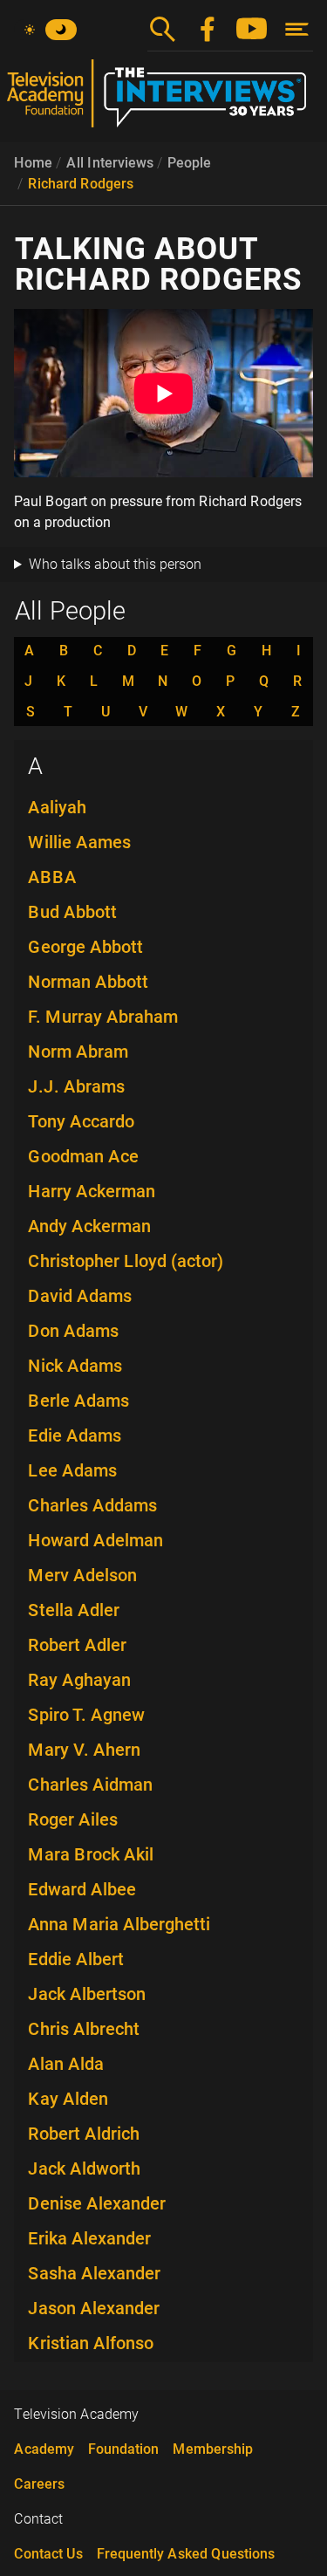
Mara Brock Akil (91, 1854)
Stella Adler (74, 1610)
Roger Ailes (73, 1819)
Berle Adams (78, 1401)
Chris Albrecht (84, 2029)
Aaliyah (57, 807)
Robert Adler (77, 1645)
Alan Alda (66, 2064)
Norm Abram (78, 1052)
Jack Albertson (87, 1994)
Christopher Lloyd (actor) (126, 1261)
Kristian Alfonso (91, 2343)
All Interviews (110, 163)
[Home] (163, 100)
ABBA (52, 877)
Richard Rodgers (81, 184)
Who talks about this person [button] (115, 564)
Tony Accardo (81, 1121)
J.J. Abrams (76, 1086)
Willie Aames (79, 842)
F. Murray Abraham (103, 1017)
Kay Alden (68, 2099)
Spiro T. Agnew (86, 1715)
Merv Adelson (82, 1575)
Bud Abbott (72, 912)
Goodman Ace (83, 1156)
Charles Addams (92, 1505)
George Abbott (85, 947)
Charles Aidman (90, 1785)
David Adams (80, 1296)
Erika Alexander (89, 2238)
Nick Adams (75, 1366)
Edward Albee (82, 1889)
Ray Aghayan (79, 1680)
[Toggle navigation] (297, 29)
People (189, 163)
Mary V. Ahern (84, 1750)
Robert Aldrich (84, 2134)
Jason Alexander (94, 2308)
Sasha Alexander (94, 2273)
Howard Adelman (95, 1540)
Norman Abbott (88, 982)
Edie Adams (75, 1435)
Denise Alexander (97, 2203)
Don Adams (73, 1331)
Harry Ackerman (92, 1191)
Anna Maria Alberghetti (119, 1924)
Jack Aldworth (84, 2168)
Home (33, 163)
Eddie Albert (76, 1959)
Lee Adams (72, 1470)
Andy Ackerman (89, 1226)
